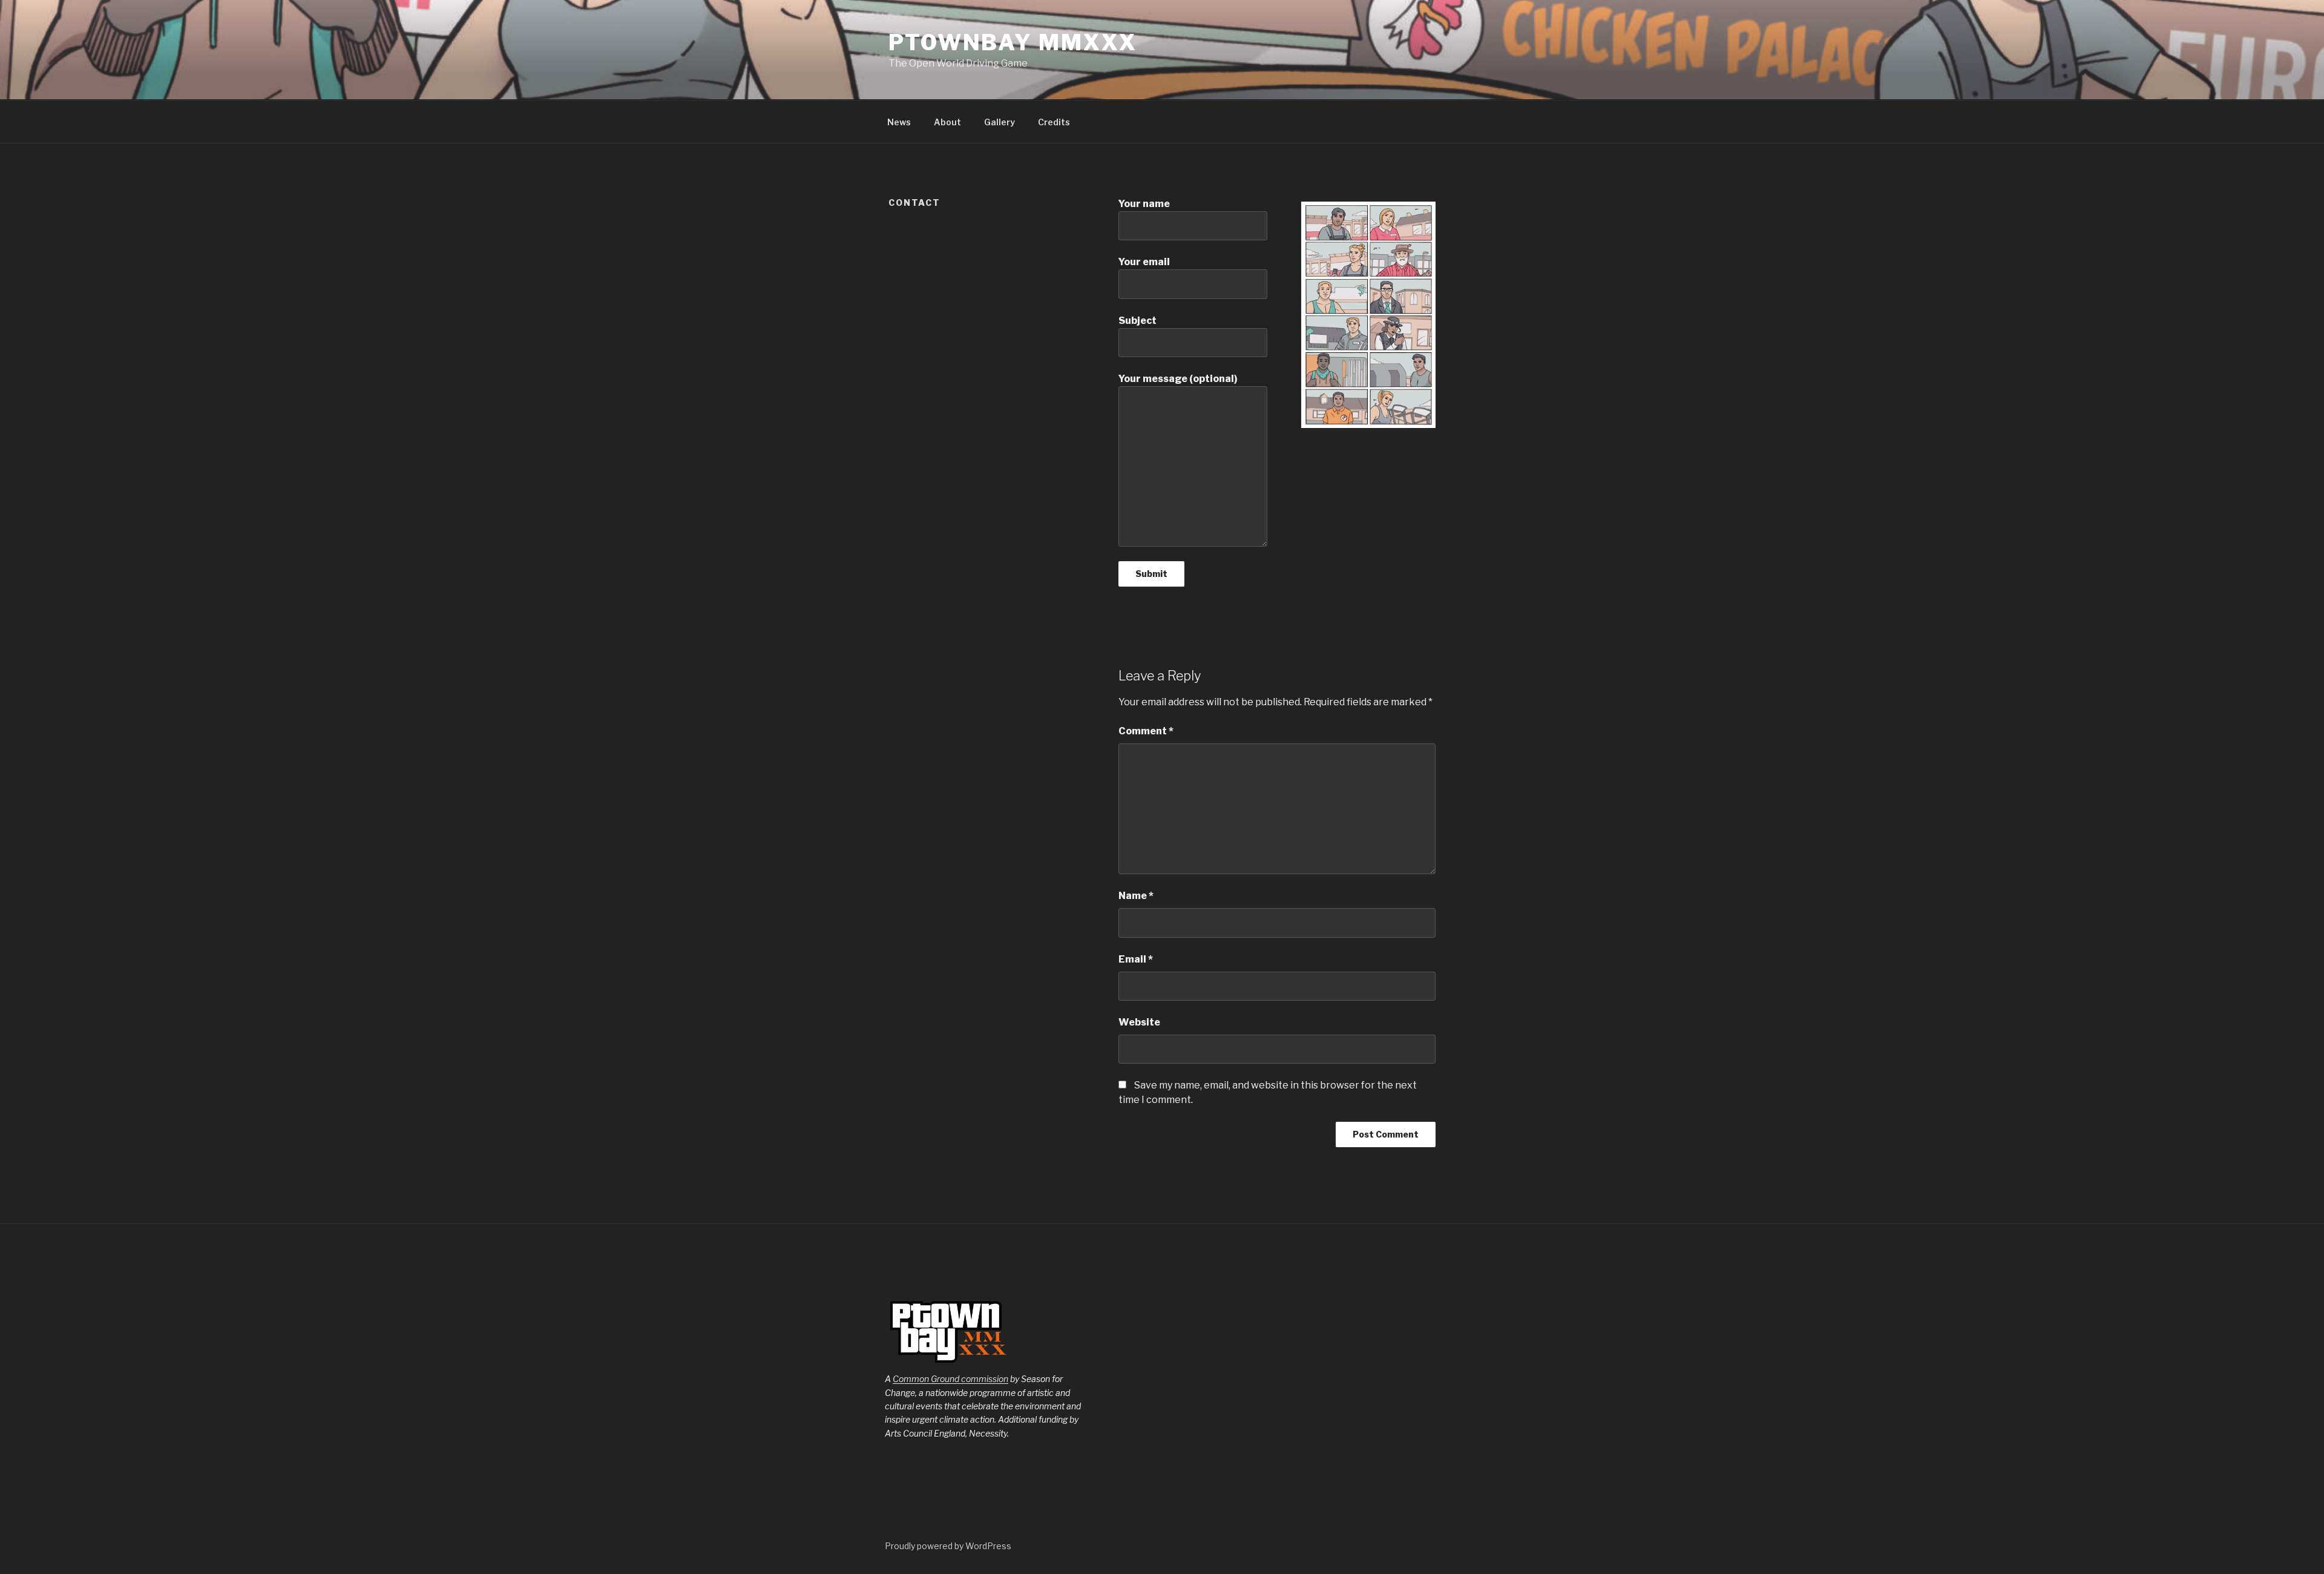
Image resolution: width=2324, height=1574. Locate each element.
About (947, 122)
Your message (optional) (1178, 379)
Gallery (1000, 122)
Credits (1054, 122)
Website (1139, 1022)
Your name (1144, 204)
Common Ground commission (950, 1379)
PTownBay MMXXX (1013, 42)
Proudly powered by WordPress (948, 1546)
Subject (1137, 321)
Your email (1144, 262)
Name (1136, 896)
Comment (1146, 731)
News (899, 122)
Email (1136, 959)
